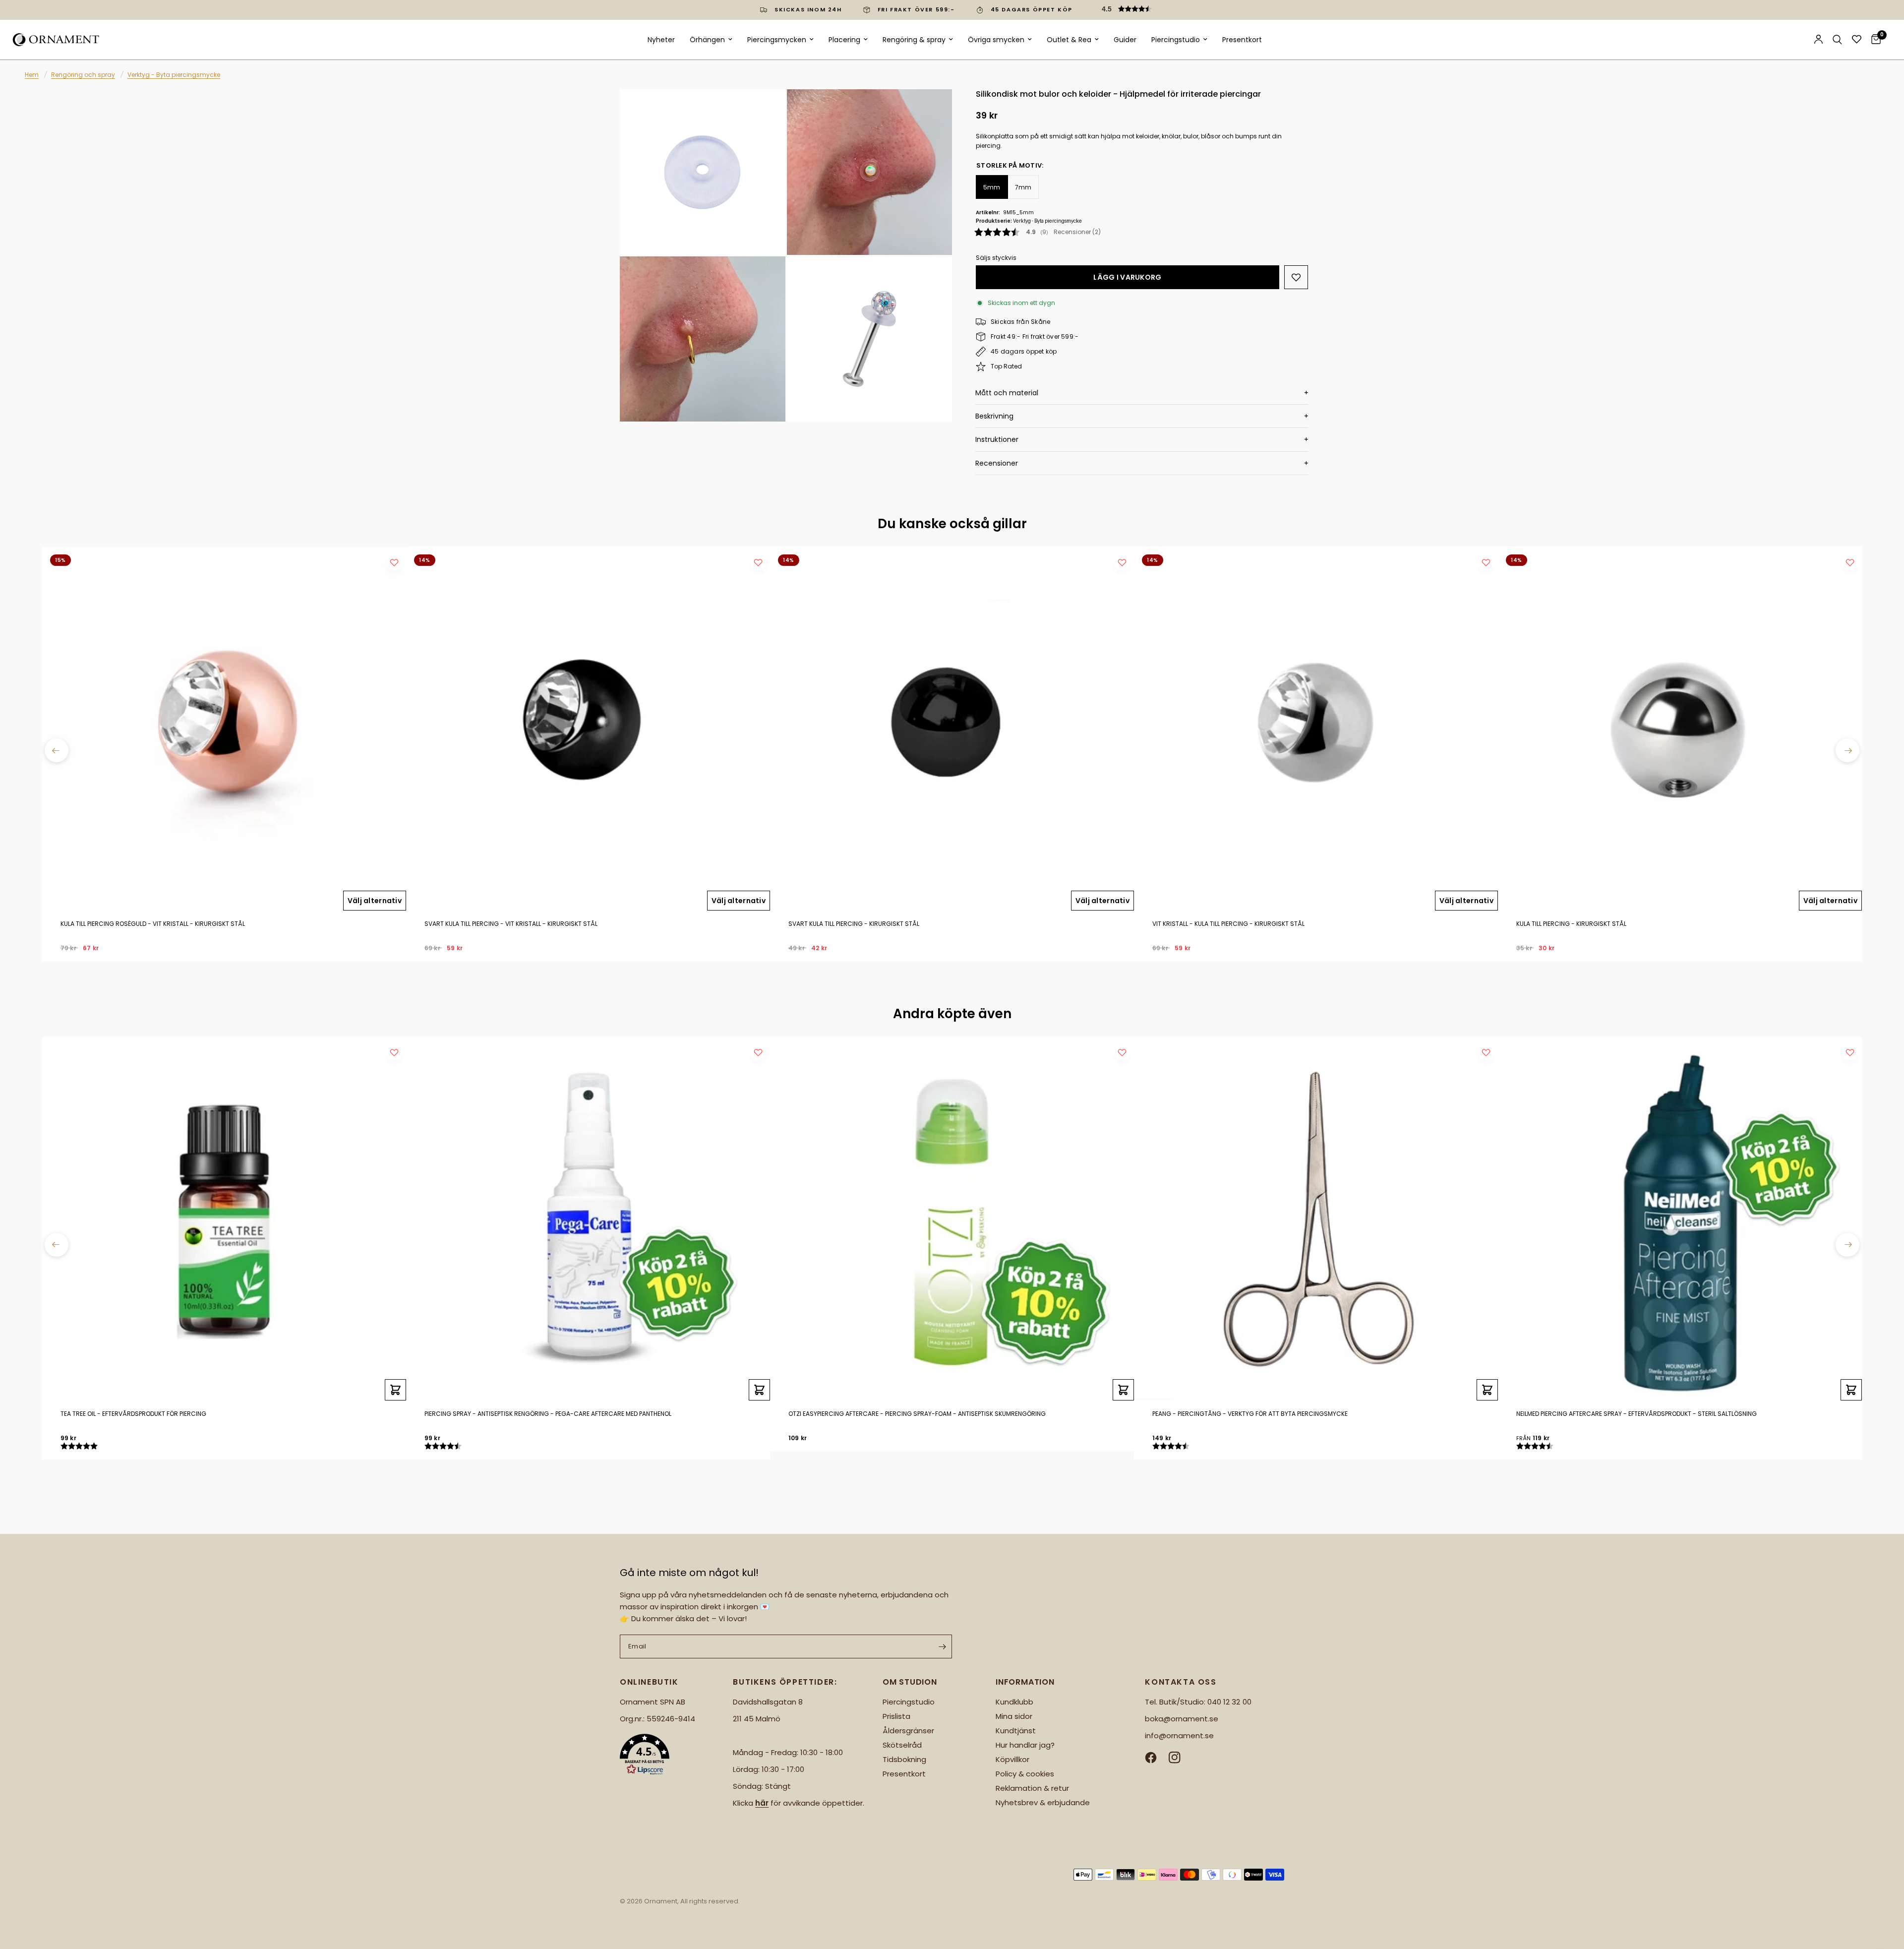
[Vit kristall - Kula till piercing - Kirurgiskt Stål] (1316, 729)
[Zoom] (765, 110)
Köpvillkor (1012, 1759)
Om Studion (910, 1682)
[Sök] (1837, 40)
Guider (1125, 40)
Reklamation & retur (1032, 1788)
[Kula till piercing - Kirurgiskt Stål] (1680, 729)
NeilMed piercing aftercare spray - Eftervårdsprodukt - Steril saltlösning (1636, 1414)
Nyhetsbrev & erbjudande (1043, 1802)
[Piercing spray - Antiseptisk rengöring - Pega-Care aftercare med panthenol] (588, 1218)
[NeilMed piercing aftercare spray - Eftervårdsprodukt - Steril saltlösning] (1680, 1218)
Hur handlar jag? (1025, 1745)
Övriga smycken (996, 40)
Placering (844, 40)
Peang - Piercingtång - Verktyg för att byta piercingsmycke (1250, 1414)
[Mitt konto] (1818, 40)
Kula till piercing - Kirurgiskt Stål (1571, 924)
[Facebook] (1156, 1758)
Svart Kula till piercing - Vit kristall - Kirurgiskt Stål (511, 924)
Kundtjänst (1016, 1731)
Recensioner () (1077, 232)
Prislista (896, 1716)
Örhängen (707, 40)
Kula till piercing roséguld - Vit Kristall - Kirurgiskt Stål (153, 924)
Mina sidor (1014, 1716)
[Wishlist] (1857, 39)
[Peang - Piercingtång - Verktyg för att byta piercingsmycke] (1316, 1218)
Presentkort (1242, 40)
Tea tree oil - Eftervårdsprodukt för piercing (133, 1414)
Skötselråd (902, 1745)
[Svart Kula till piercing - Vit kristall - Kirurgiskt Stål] (588, 729)
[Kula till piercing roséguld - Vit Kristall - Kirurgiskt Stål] (224, 729)
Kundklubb (1014, 1702)
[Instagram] (1180, 1758)
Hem (32, 75)
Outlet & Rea (1069, 40)
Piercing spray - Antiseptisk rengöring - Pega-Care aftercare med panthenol (548, 1414)
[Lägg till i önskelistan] (1296, 277)
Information (1025, 1682)
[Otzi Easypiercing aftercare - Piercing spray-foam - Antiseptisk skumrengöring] (952, 1218)
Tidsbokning (904, 1759)
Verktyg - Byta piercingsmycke (174, 75)
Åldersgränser (908, 1731)
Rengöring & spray (914, 40)
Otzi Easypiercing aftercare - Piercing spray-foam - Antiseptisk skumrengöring (917, 1414)
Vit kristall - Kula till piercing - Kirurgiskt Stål (1228, 924)
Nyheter (661, 40)
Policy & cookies (1025, 1774)
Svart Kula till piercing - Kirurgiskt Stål (854, 924)
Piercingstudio (1176, 40)
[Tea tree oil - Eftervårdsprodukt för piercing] (224, 1218)
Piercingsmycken (777, 40)
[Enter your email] (942, 1646)
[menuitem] (661, 40)
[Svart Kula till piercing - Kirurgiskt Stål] (952, 729)
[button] (1170, 9)
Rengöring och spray (83, 75)
